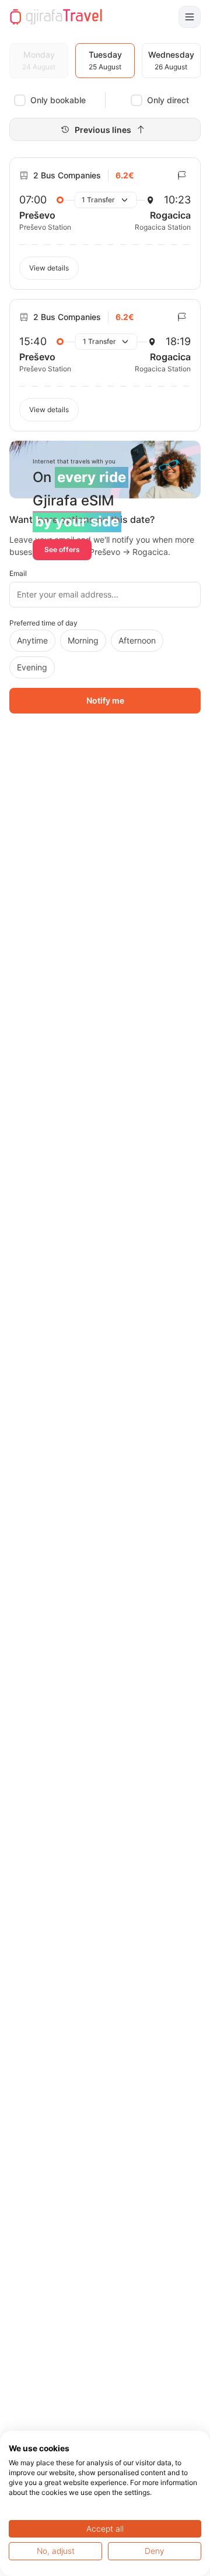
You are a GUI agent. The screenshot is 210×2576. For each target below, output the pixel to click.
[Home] (56, 17)
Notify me (105, 700)
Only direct (168, 100)
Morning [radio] (83, 640)
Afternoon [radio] (137, 640)
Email (18, 573)
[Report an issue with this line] (182, 175)
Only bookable (58, 100)
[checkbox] (20, 100)
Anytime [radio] (32, 640)
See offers (62, 549)
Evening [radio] (32, 667)
